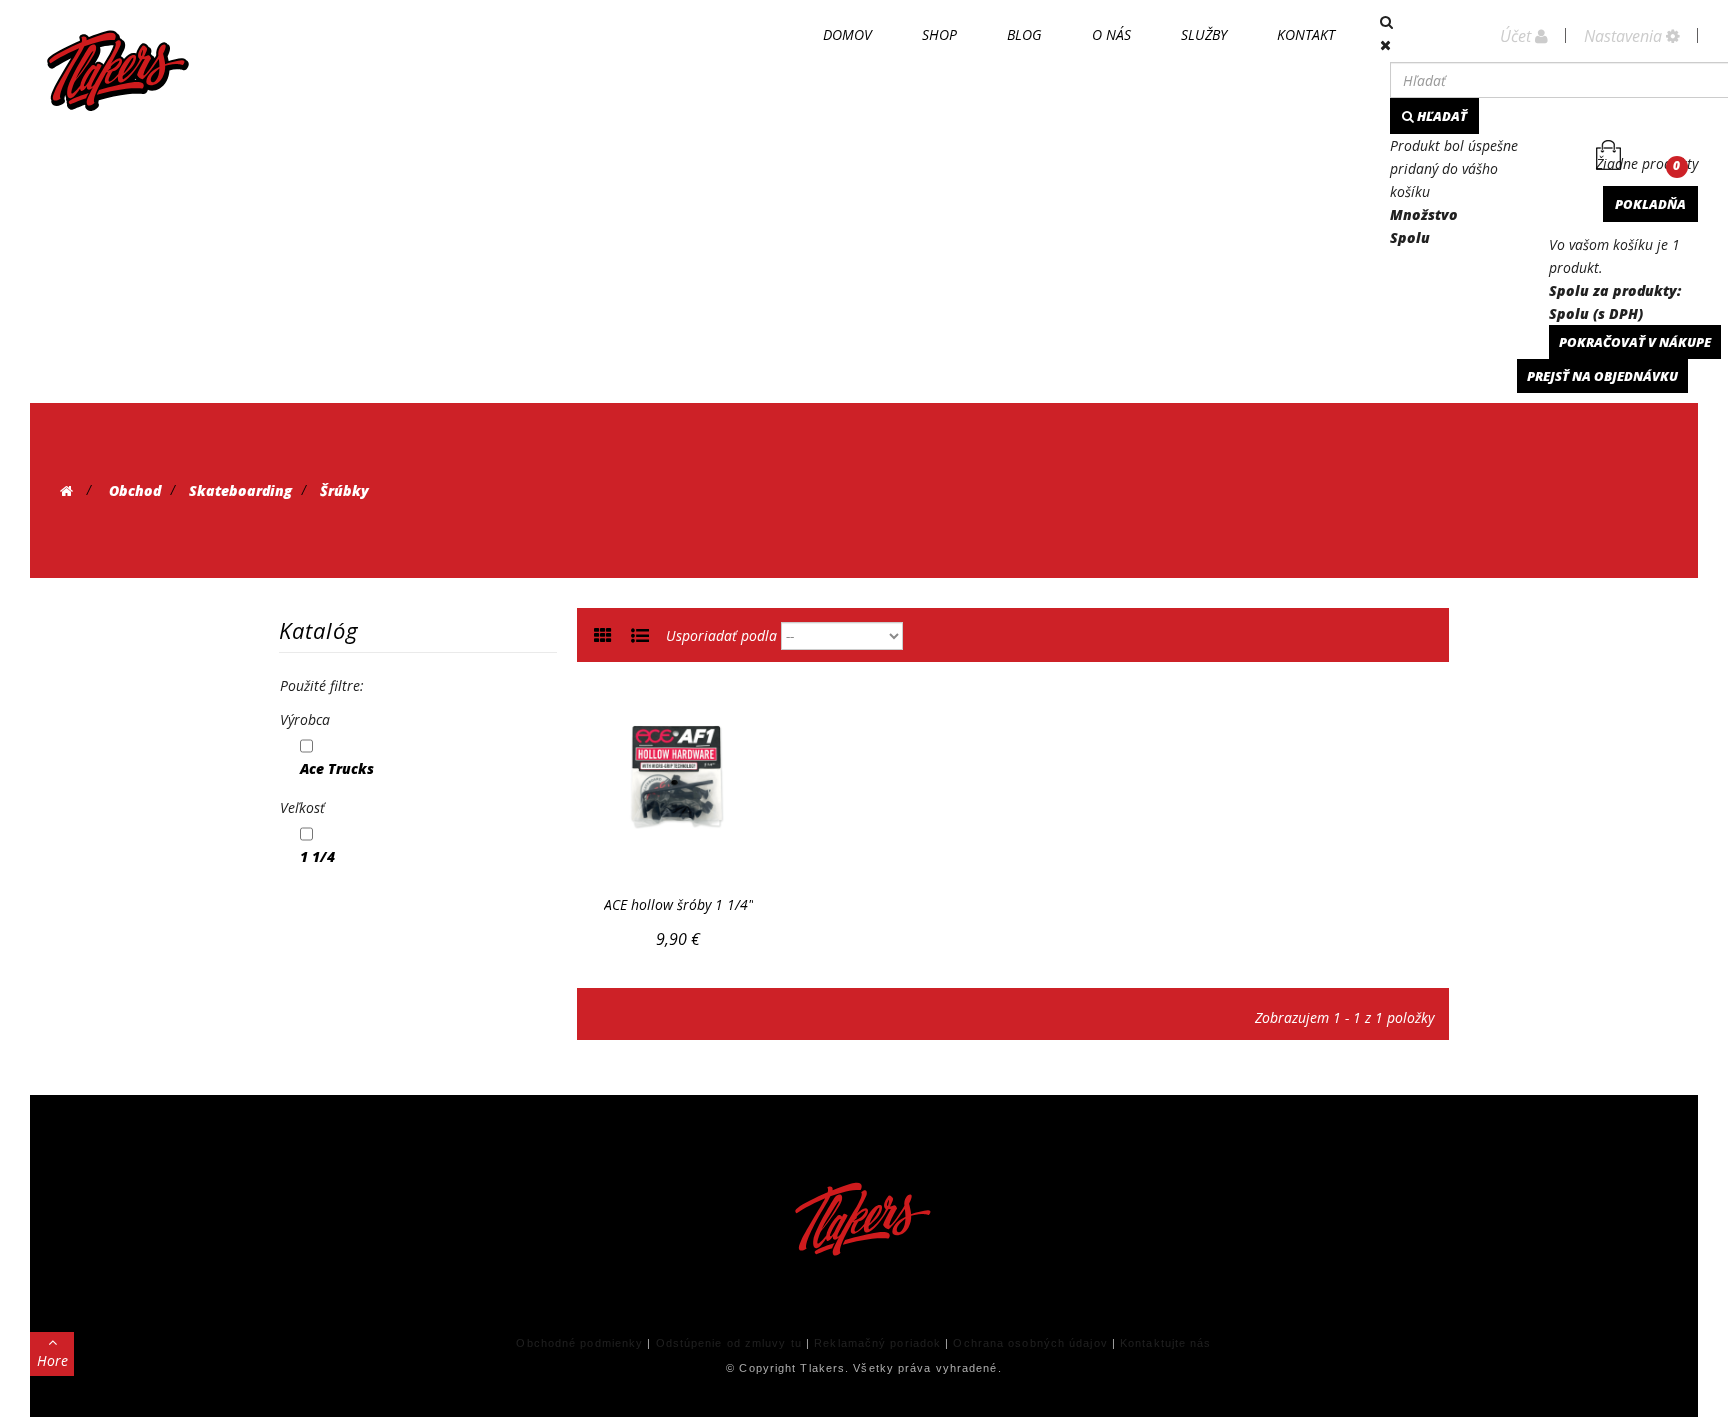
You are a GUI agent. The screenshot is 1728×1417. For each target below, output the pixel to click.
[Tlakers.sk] (118, 70)
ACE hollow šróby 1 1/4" (678, 904)
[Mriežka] (603, 637)
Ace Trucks (337, 768)
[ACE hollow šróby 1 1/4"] (678, 777)
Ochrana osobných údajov (1030, 1343)
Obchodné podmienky (579, 1343)
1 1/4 (317, 856)
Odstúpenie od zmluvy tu (729, 1343)
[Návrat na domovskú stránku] (66, 490)
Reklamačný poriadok (877, 1343)
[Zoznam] (640, 637)
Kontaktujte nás (1166, 1343)
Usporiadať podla (721, 635)
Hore (52, 1360)
